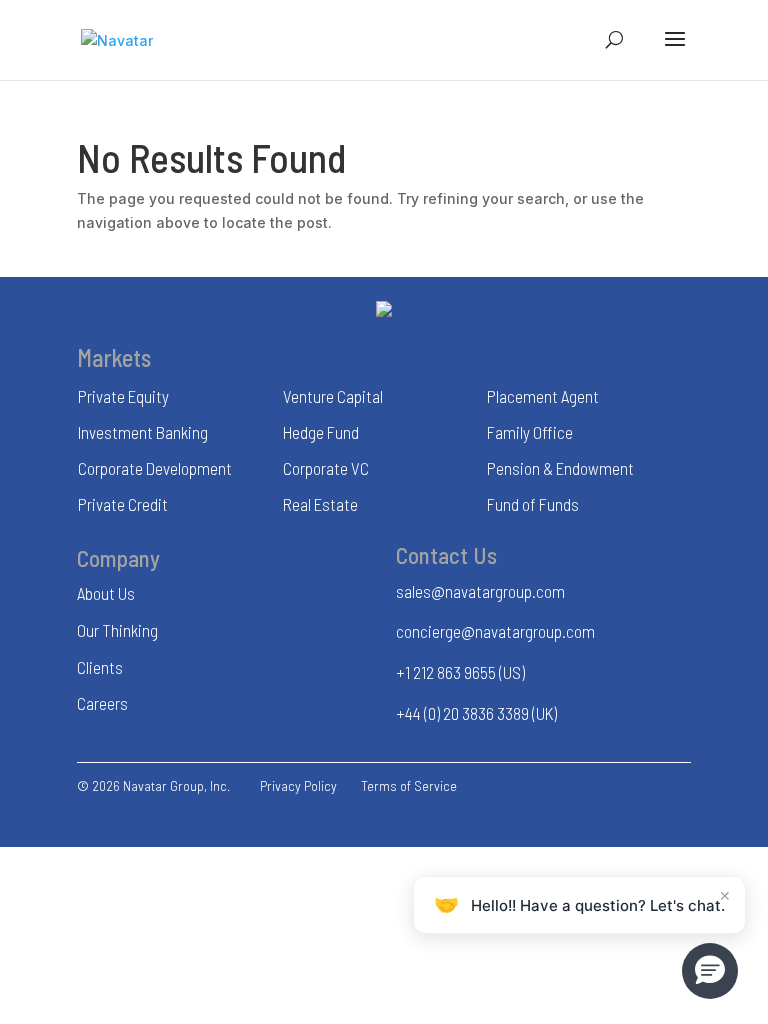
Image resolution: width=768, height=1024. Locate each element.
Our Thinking (117, 630)
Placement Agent (543, 396)
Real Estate (320, 504)
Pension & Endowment (560, 468)
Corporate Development (155, 468)
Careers (102, 703)
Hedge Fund (321, 432)
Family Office (530, 432)
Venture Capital (333, 396)
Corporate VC (326, 468)
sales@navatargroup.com (480, 591)
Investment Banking (143, 432)
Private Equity (123, 396)
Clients (100, 667)
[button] (710, 971)
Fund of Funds (533, 504)
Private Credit (123, 504)
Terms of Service (409, 785)
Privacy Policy (298, 785)
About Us (106, 593)
